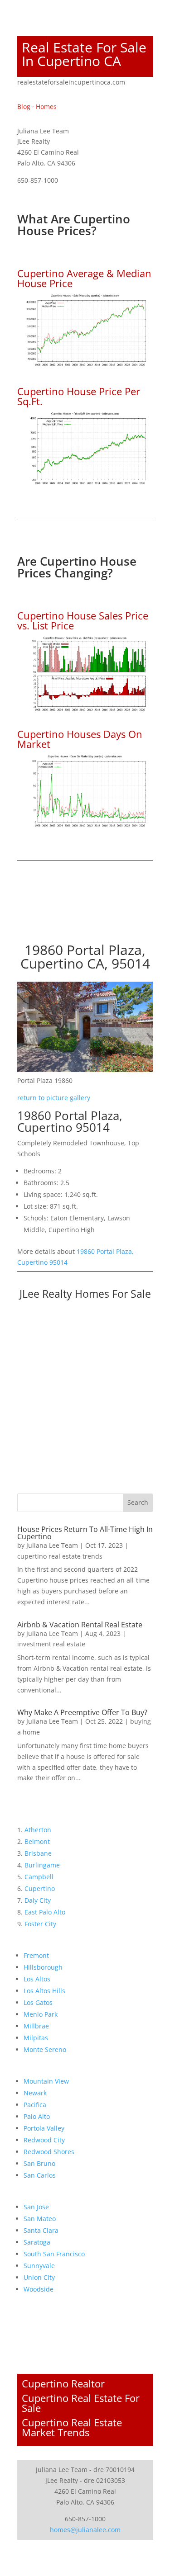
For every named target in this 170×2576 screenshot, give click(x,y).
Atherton (38, 1830)
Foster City (40, 1924)
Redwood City (44, 2140)
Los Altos (37, 1979)
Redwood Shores (49, 2152)
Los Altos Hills (44, 1991)
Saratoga (37, 2242)
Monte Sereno (45, 2049)
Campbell (39, 1877)
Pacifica (35, 2105)
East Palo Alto (45, 1912)
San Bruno (39, 2163)
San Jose (36, 2207)
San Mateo (40, 2219)
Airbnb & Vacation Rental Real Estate (80, 1625)
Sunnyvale (39, 2266)
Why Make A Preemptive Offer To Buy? (82, 1712)
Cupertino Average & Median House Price (84, 278)
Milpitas (36, 2038)
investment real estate (51, 1644)
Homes (46, 106)
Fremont (36, 1955)
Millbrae (36, 2026)
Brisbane (38, 1853)
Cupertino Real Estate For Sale (81, 2403)
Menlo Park (41, 2014)
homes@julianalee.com (85, 2530)
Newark (35, 2093)
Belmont (37, 1841)
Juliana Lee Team (52, 1545)
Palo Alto (37, 2116)
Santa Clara (41, 2230)
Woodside (39, 2289)
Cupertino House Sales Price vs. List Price (83, 620)
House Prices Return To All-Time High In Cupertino (85, 1533)
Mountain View (46, 2081)
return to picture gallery (54, 1098)
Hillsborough (43, 1967)
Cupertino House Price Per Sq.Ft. (79, 396)
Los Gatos (38, 2002)
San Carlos (40, 2175)
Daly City (38, 1900)
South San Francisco (54, 2254)
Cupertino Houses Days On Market (80, 739)
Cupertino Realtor (63, 2383)
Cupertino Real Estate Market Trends (72, 2427)
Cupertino (40, 1888)
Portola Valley (44, 2128)
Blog (24, 106)
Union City (39, 2277)
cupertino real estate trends (60, 1556)
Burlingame (42, 1865)
